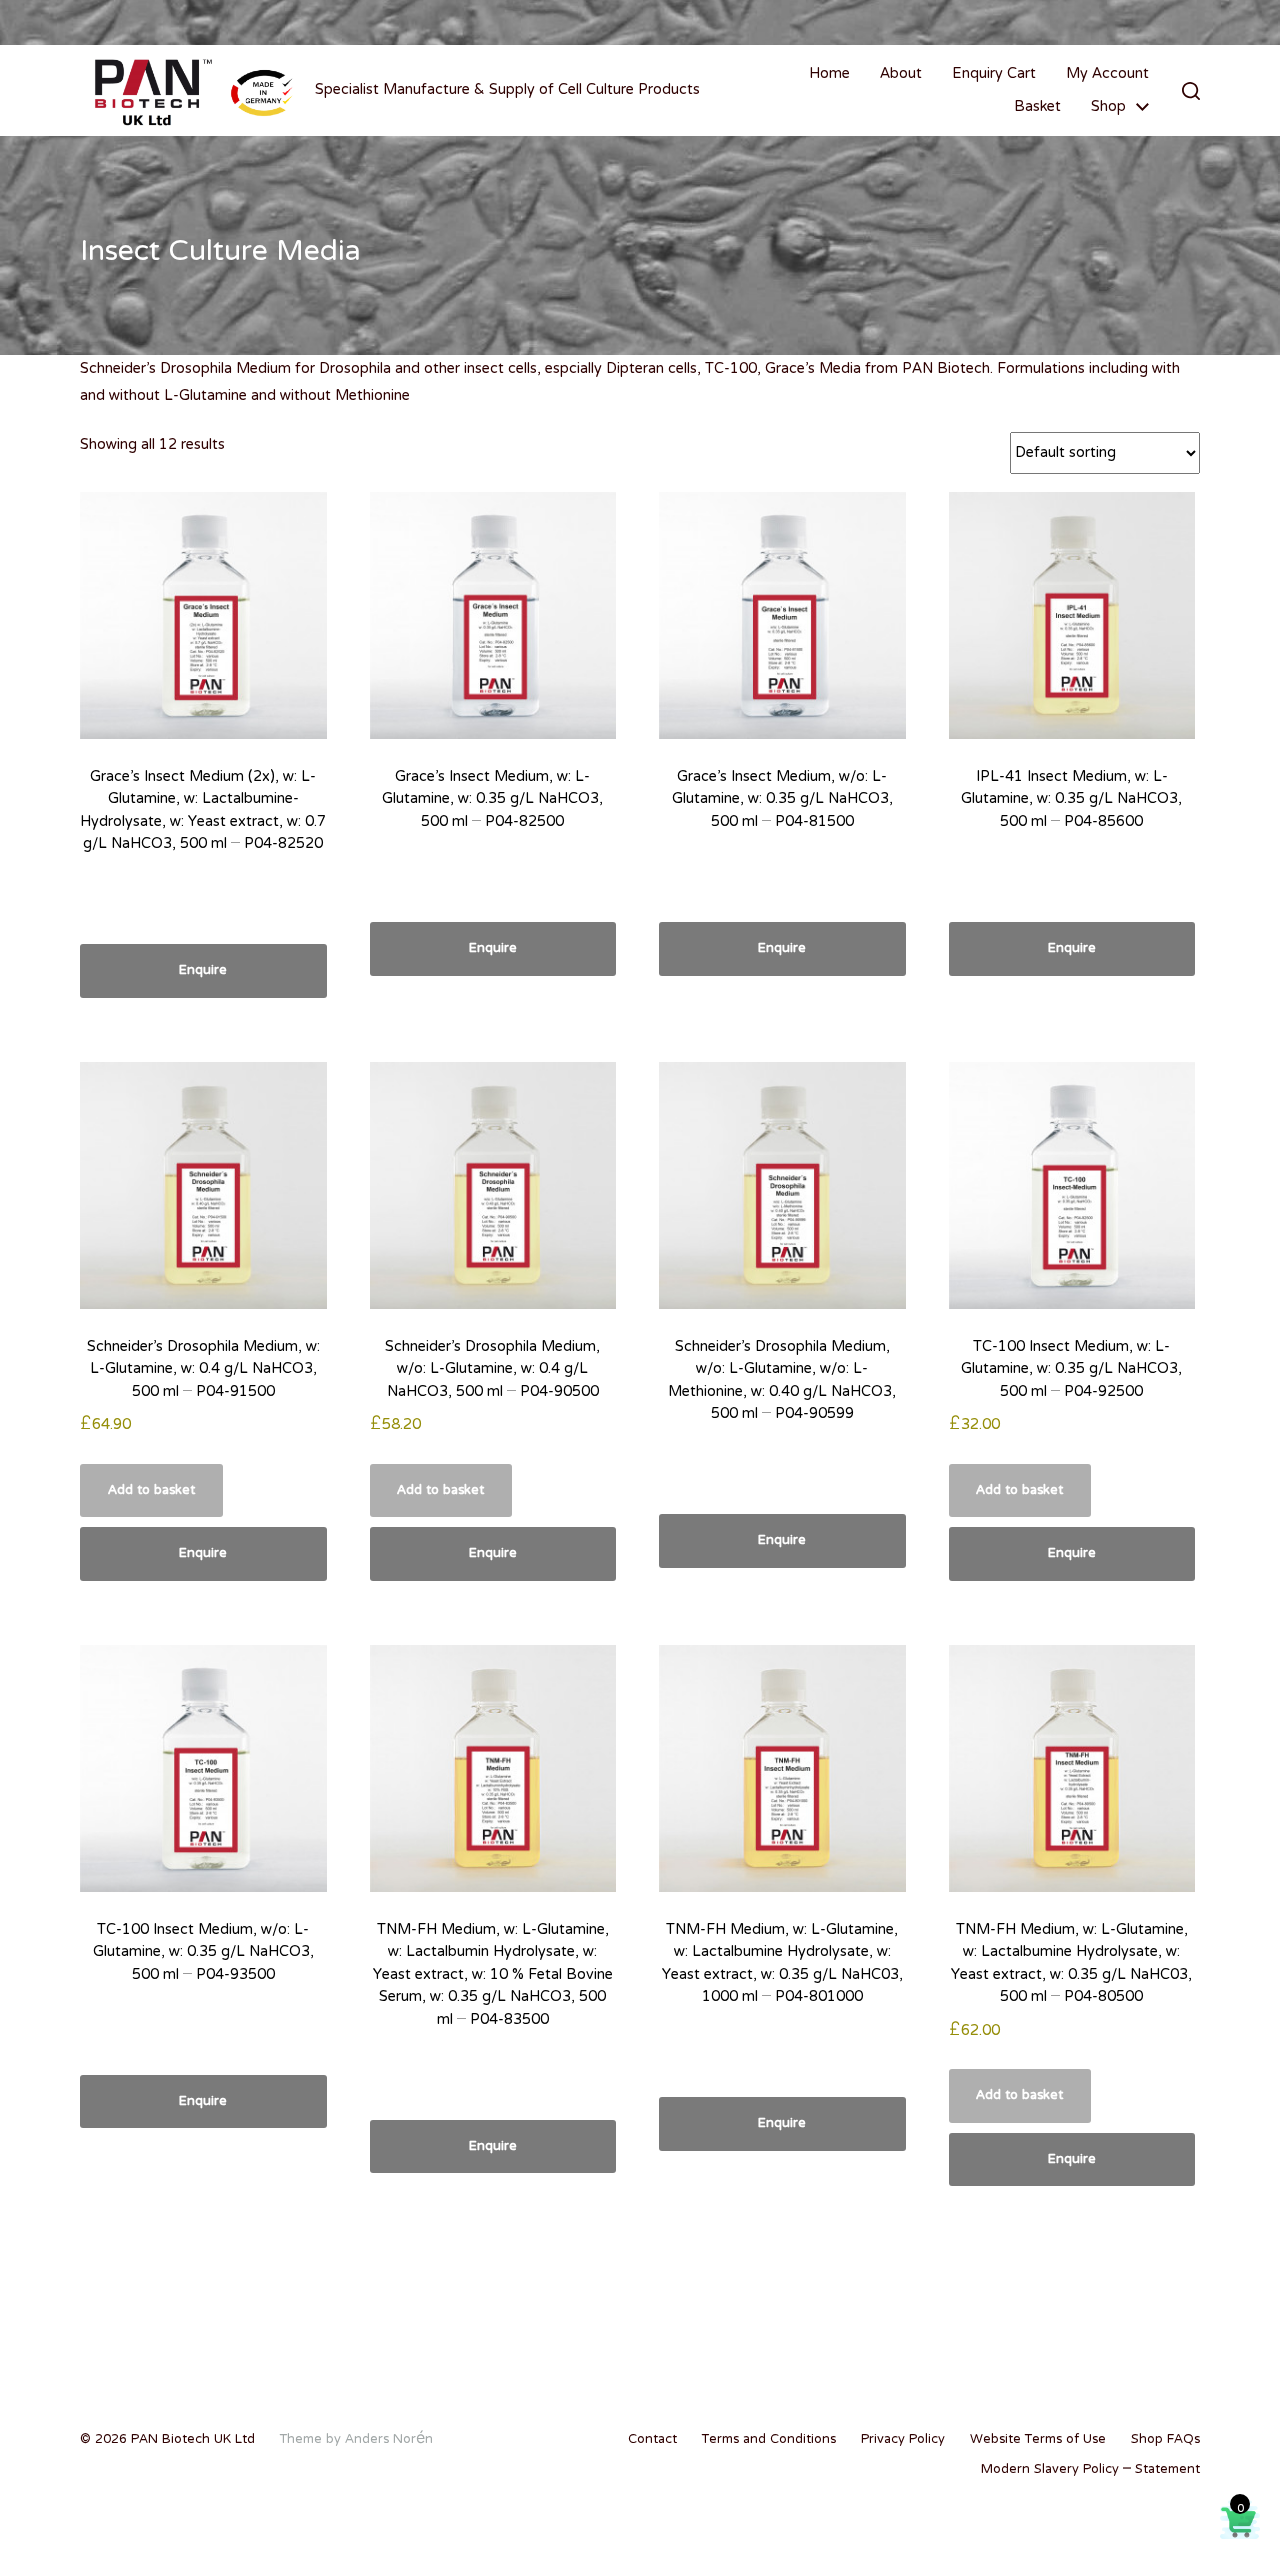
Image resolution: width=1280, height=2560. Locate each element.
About (901, 74)
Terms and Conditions (769, 2440)
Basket (1037, 107)
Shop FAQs (1165, 2440)
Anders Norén (389, 2440)
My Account (1107, 74)
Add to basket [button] (151, 1491)
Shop (1108, 107)
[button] (1191, 91)
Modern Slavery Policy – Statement (1090, 2470)
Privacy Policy (903, 2440)
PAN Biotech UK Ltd (193, 2440)
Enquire (203, 971)
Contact (652, 2440)
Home (829, 74)
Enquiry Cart (994, 74)
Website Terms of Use (1038, 2440)
